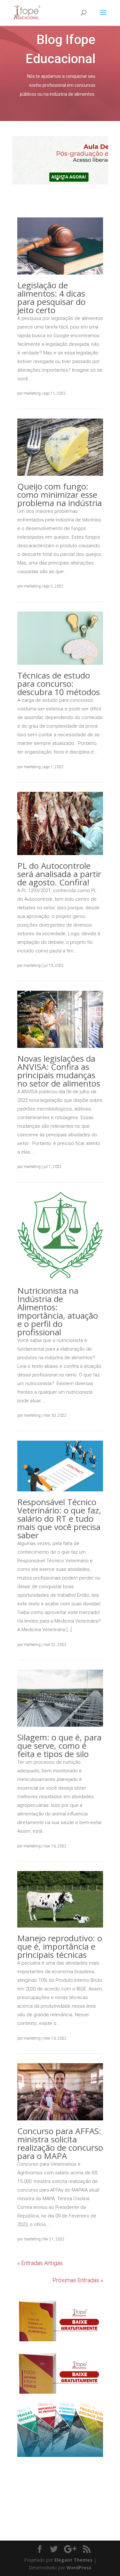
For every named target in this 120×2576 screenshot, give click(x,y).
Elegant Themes (73, 2560)
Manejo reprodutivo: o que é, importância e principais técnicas (60, 1946)
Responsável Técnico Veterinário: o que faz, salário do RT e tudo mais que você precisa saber (59, 1519)
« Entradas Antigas (40, 2263)
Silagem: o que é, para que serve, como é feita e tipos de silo (59, 1746)
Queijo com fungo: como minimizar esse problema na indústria (60, 495)
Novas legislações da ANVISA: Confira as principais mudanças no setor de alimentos (59, 1071)
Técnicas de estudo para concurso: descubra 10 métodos (59, 684)
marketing (32, 393)
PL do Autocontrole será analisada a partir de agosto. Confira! (59, 874)
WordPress (79, 2568)
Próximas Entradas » (78, 2280)
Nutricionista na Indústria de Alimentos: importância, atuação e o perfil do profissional (58, 1311)
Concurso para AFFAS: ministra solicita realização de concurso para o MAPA (60, 2143)
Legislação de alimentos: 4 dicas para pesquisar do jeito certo (51, 298)
